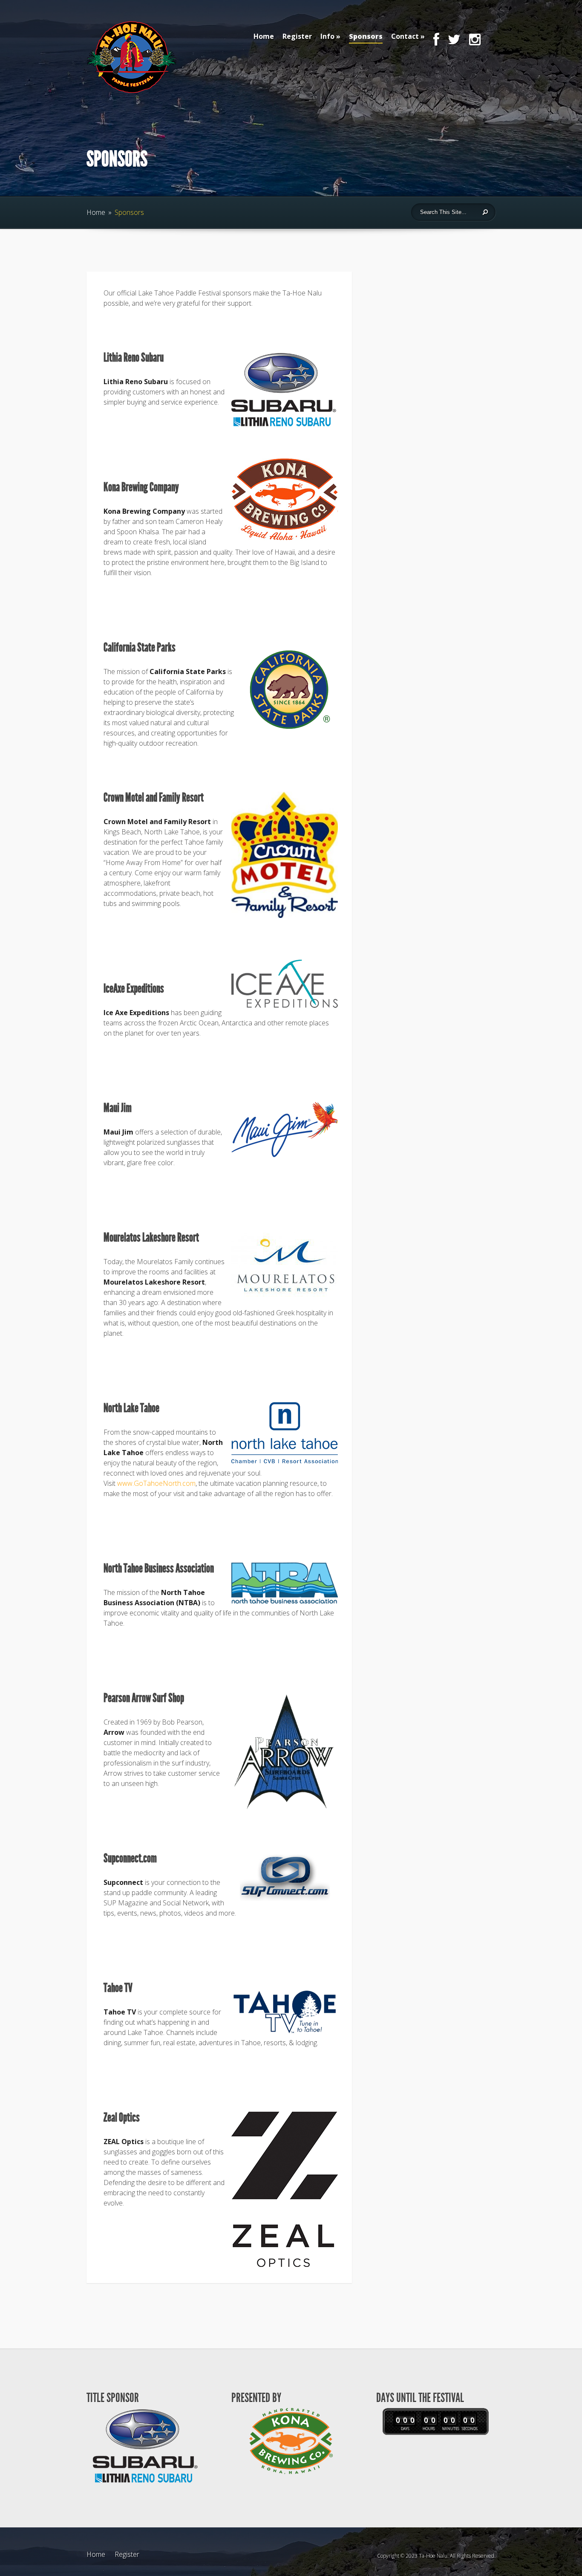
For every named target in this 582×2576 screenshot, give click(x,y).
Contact (405, 36)
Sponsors (366, 36)
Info (327, 36)
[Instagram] (475, 44)
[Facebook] (436, 44)
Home (264, 36)
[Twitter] (454, 44)
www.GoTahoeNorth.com (156, 1483)
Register (297, 36)
